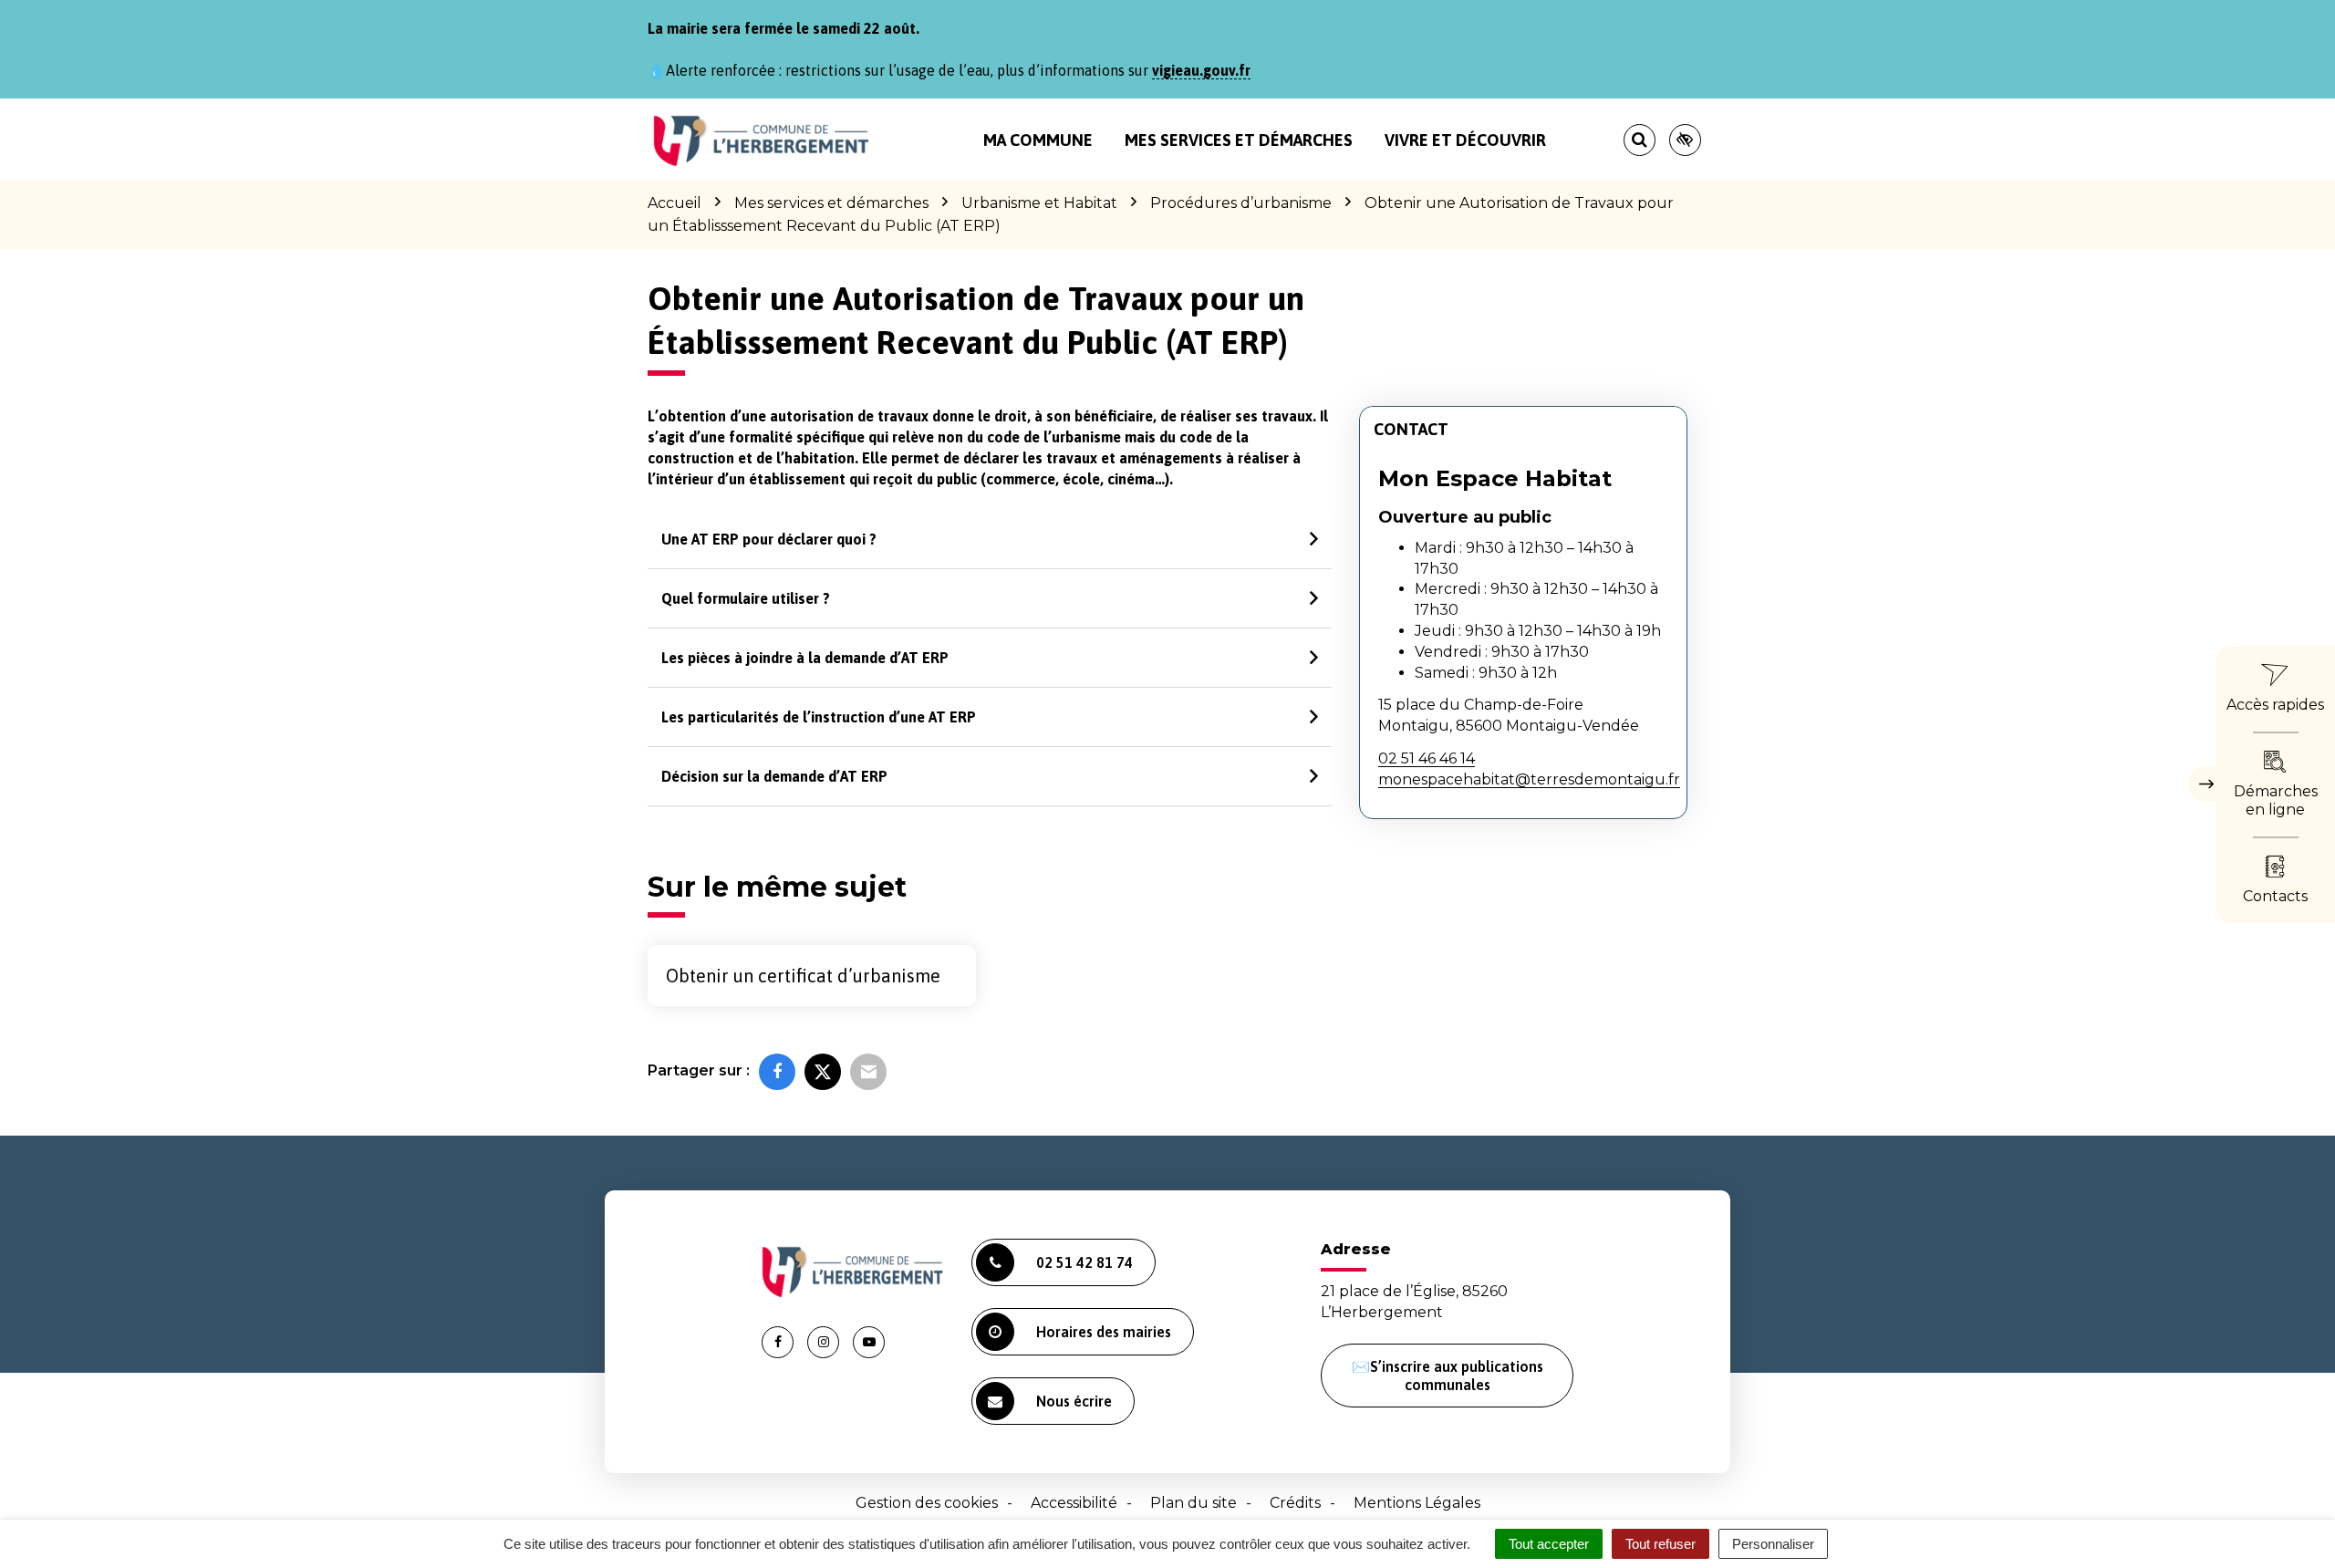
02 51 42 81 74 (1084, 1262)
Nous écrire (1074, 1401)
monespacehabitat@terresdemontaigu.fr (1529, 779)
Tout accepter (1549, 1544)
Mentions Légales (1417, 1503)
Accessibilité (1074, 1503)
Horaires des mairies (1104, 1332)
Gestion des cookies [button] (927, 1503)
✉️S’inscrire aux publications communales (1448, 1376)
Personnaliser (1773, 1544)
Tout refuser (1660, 1544)
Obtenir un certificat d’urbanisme (803, 976)
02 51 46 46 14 (1427, 758)
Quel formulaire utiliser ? (746, 598)
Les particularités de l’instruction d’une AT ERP (819, 717)
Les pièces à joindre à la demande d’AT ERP (805, 658)
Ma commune (1038, 140)
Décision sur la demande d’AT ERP (774, 776)
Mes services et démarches (1239, 140)
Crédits (1295, 1503)
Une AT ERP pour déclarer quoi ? (769, 539)
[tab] (990, 540)
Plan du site (1193, 1503)
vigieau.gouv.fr (1201, 70)
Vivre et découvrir (1465, 140)
